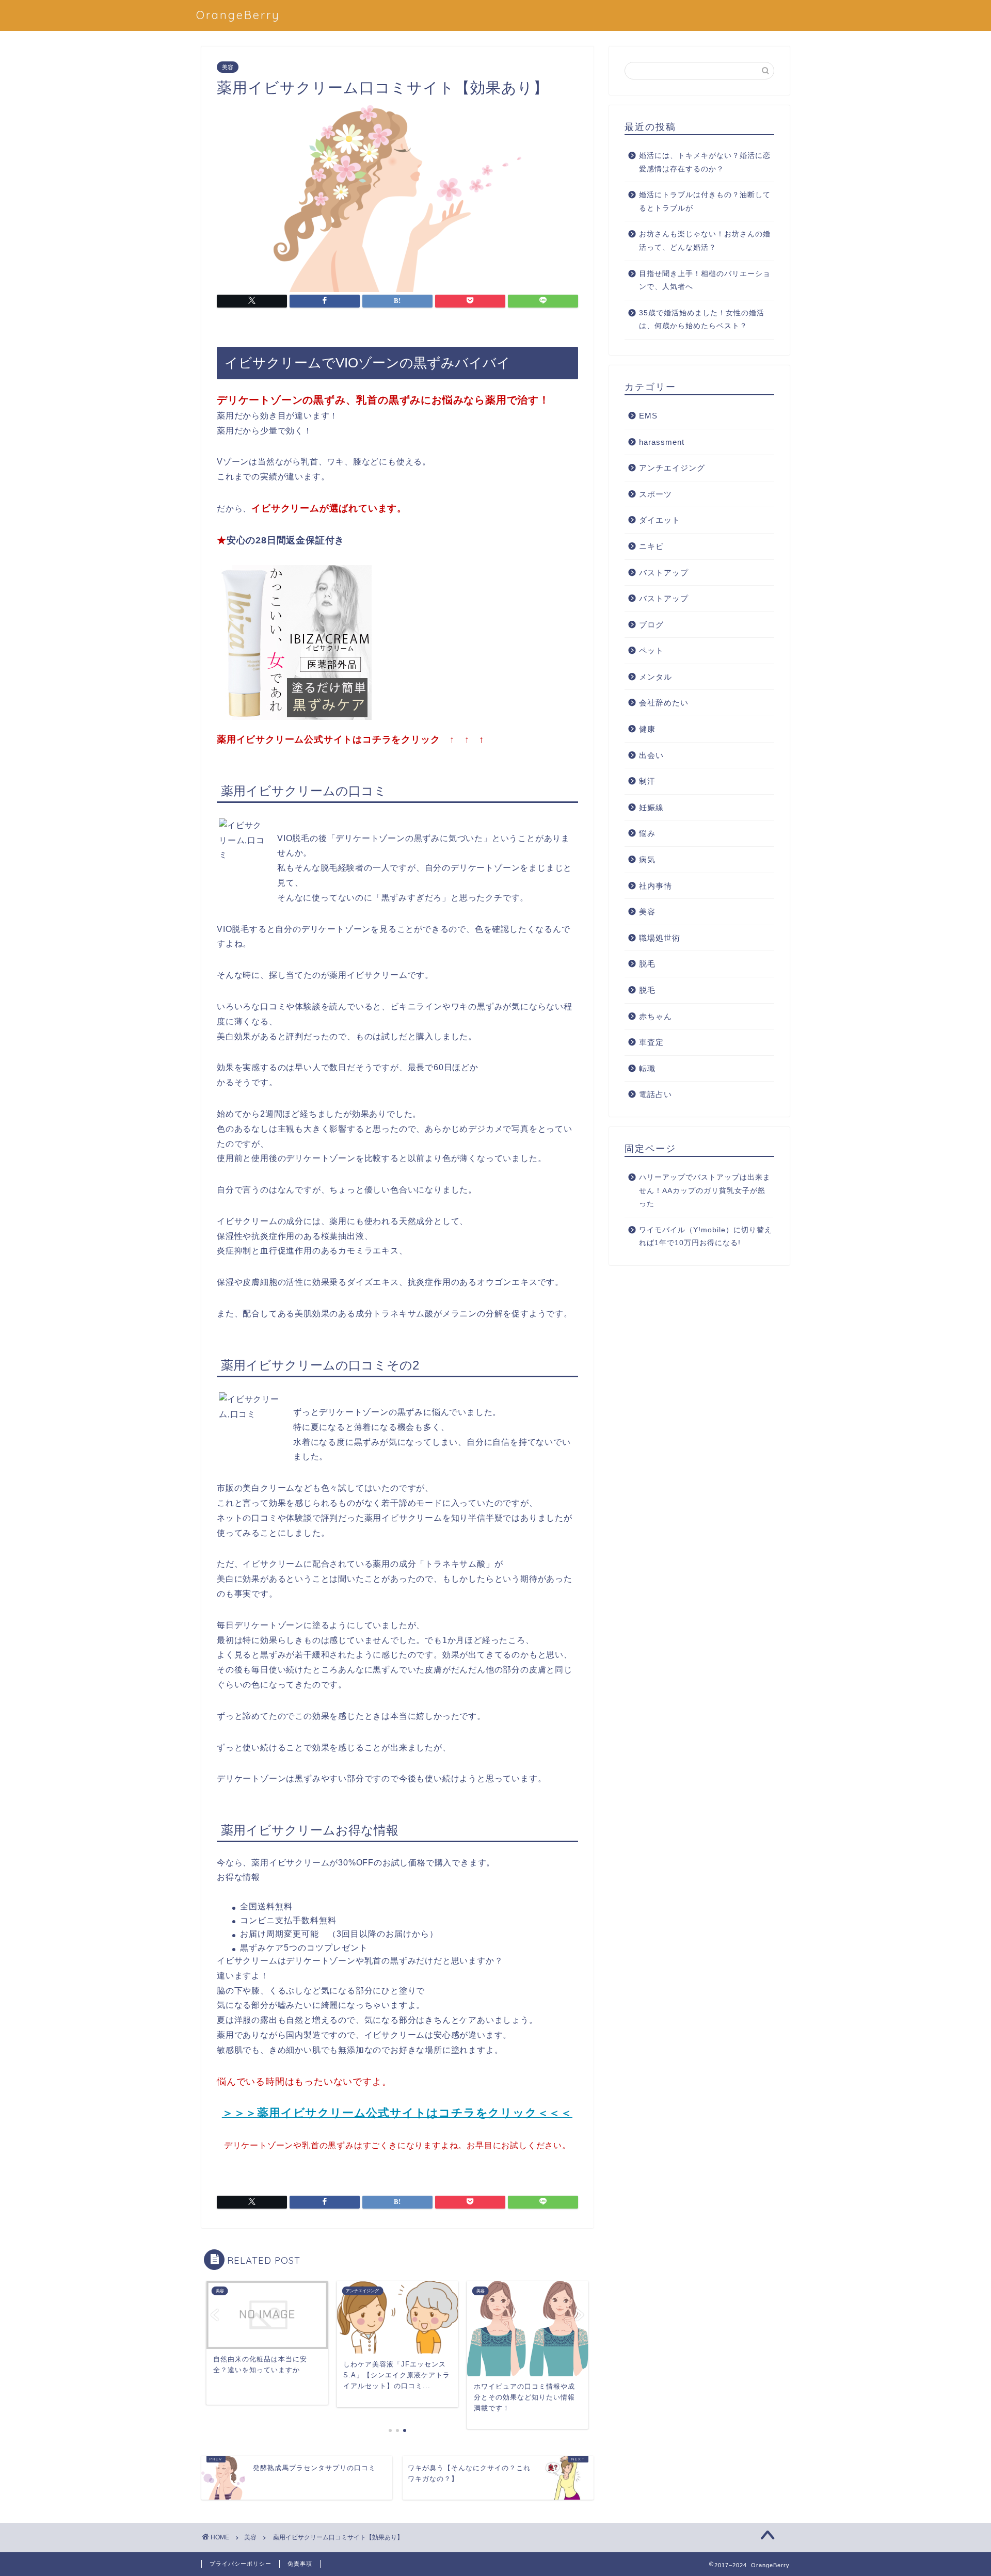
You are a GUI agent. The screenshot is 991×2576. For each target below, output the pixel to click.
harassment (662, 442)
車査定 (651, 1042)
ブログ (651, 625)
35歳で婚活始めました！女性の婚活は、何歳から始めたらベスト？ (702, 320)
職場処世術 (660, 938)
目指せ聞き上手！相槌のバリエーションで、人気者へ (705, 280)
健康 (647, 729)
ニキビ (651, 546)
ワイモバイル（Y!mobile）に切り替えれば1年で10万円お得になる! (706, 1237)
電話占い (656, 1094)
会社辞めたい (664, 703)
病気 (647, 859)
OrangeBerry (238, 15)
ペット (651, 650)
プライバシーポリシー (241, 2564)
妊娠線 (651, 807)
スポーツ (656, 494)
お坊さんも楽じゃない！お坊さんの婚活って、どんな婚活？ (705, 241)
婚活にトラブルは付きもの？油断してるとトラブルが (705, 202)
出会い (651, 755)
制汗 (647, 781)
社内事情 (656, 886)
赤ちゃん (656, 1016)
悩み (647, 833)
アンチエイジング (672, 468)
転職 (647, 1068)
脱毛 (647, 964)
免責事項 (300, 2564)
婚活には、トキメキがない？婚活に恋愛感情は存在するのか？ (705, 162)
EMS (648, 416)
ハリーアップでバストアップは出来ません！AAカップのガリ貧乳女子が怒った (705, 1190)
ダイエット (660, 520)
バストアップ (664, 573)
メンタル (656, 677)
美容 (228, 67)
